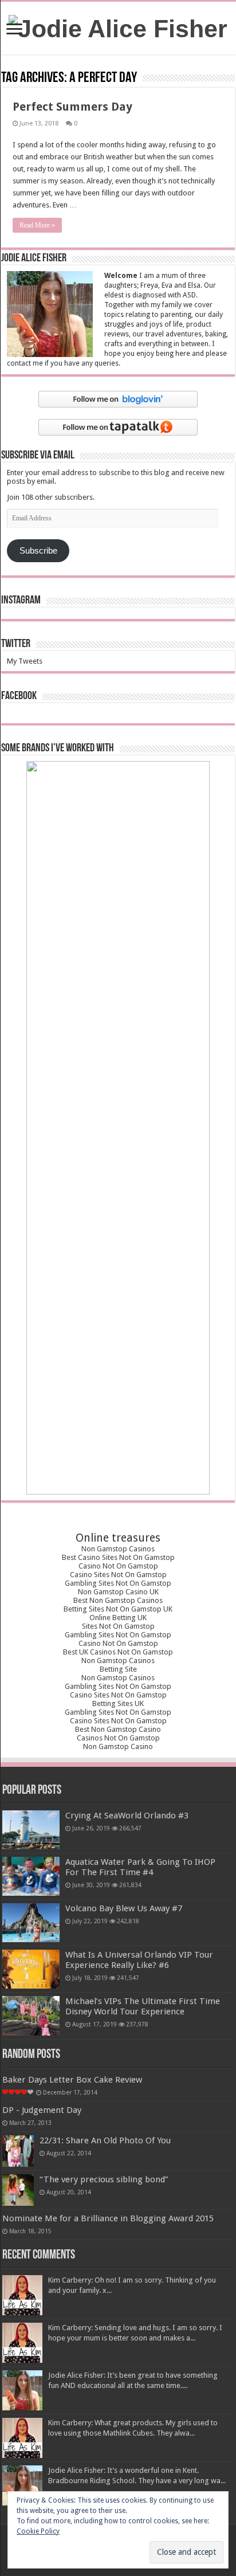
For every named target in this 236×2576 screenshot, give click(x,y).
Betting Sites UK (118, 1703)
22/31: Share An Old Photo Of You (105, 2140)
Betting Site (118, 1669)
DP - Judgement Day (42, 2110)
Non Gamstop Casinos (118, 1549)
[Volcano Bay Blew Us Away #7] (31, 1923)
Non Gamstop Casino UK (118, 1592)
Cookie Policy (38, 2531)
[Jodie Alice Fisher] (118, 27)
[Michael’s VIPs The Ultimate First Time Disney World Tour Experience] (31, 2016)
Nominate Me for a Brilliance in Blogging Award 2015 (108, 2218)
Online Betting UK (118, 1618)
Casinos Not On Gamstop (118, 1738)
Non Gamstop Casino (118, 1746)
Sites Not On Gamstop (118, 1626)
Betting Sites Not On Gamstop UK (118, 1609)
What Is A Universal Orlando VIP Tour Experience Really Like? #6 (139, 1960)
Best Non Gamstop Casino (118, 1729)
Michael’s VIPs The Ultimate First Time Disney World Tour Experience (143, 2006)
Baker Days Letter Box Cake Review (72, 2080)
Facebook (19, 696)
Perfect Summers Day (72, 107)
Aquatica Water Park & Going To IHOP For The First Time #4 (140, 1867)
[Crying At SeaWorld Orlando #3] (31, 1830)
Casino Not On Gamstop (118, 1566)
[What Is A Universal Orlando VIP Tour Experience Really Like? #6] (31, 1969)
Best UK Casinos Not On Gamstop (118, 1652)
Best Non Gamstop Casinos (118, 1600)
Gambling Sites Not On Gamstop (118, 1583)
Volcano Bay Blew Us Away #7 (124, 1908)
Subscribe (38, 551)
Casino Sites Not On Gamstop (118, 1575)
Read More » (37, 225)
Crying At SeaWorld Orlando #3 (127, 1816)
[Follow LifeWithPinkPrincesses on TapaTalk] (118, 427)
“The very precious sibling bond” (104, 2179)
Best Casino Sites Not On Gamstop (118, 1557)
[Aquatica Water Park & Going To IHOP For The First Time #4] (31, 1876)
